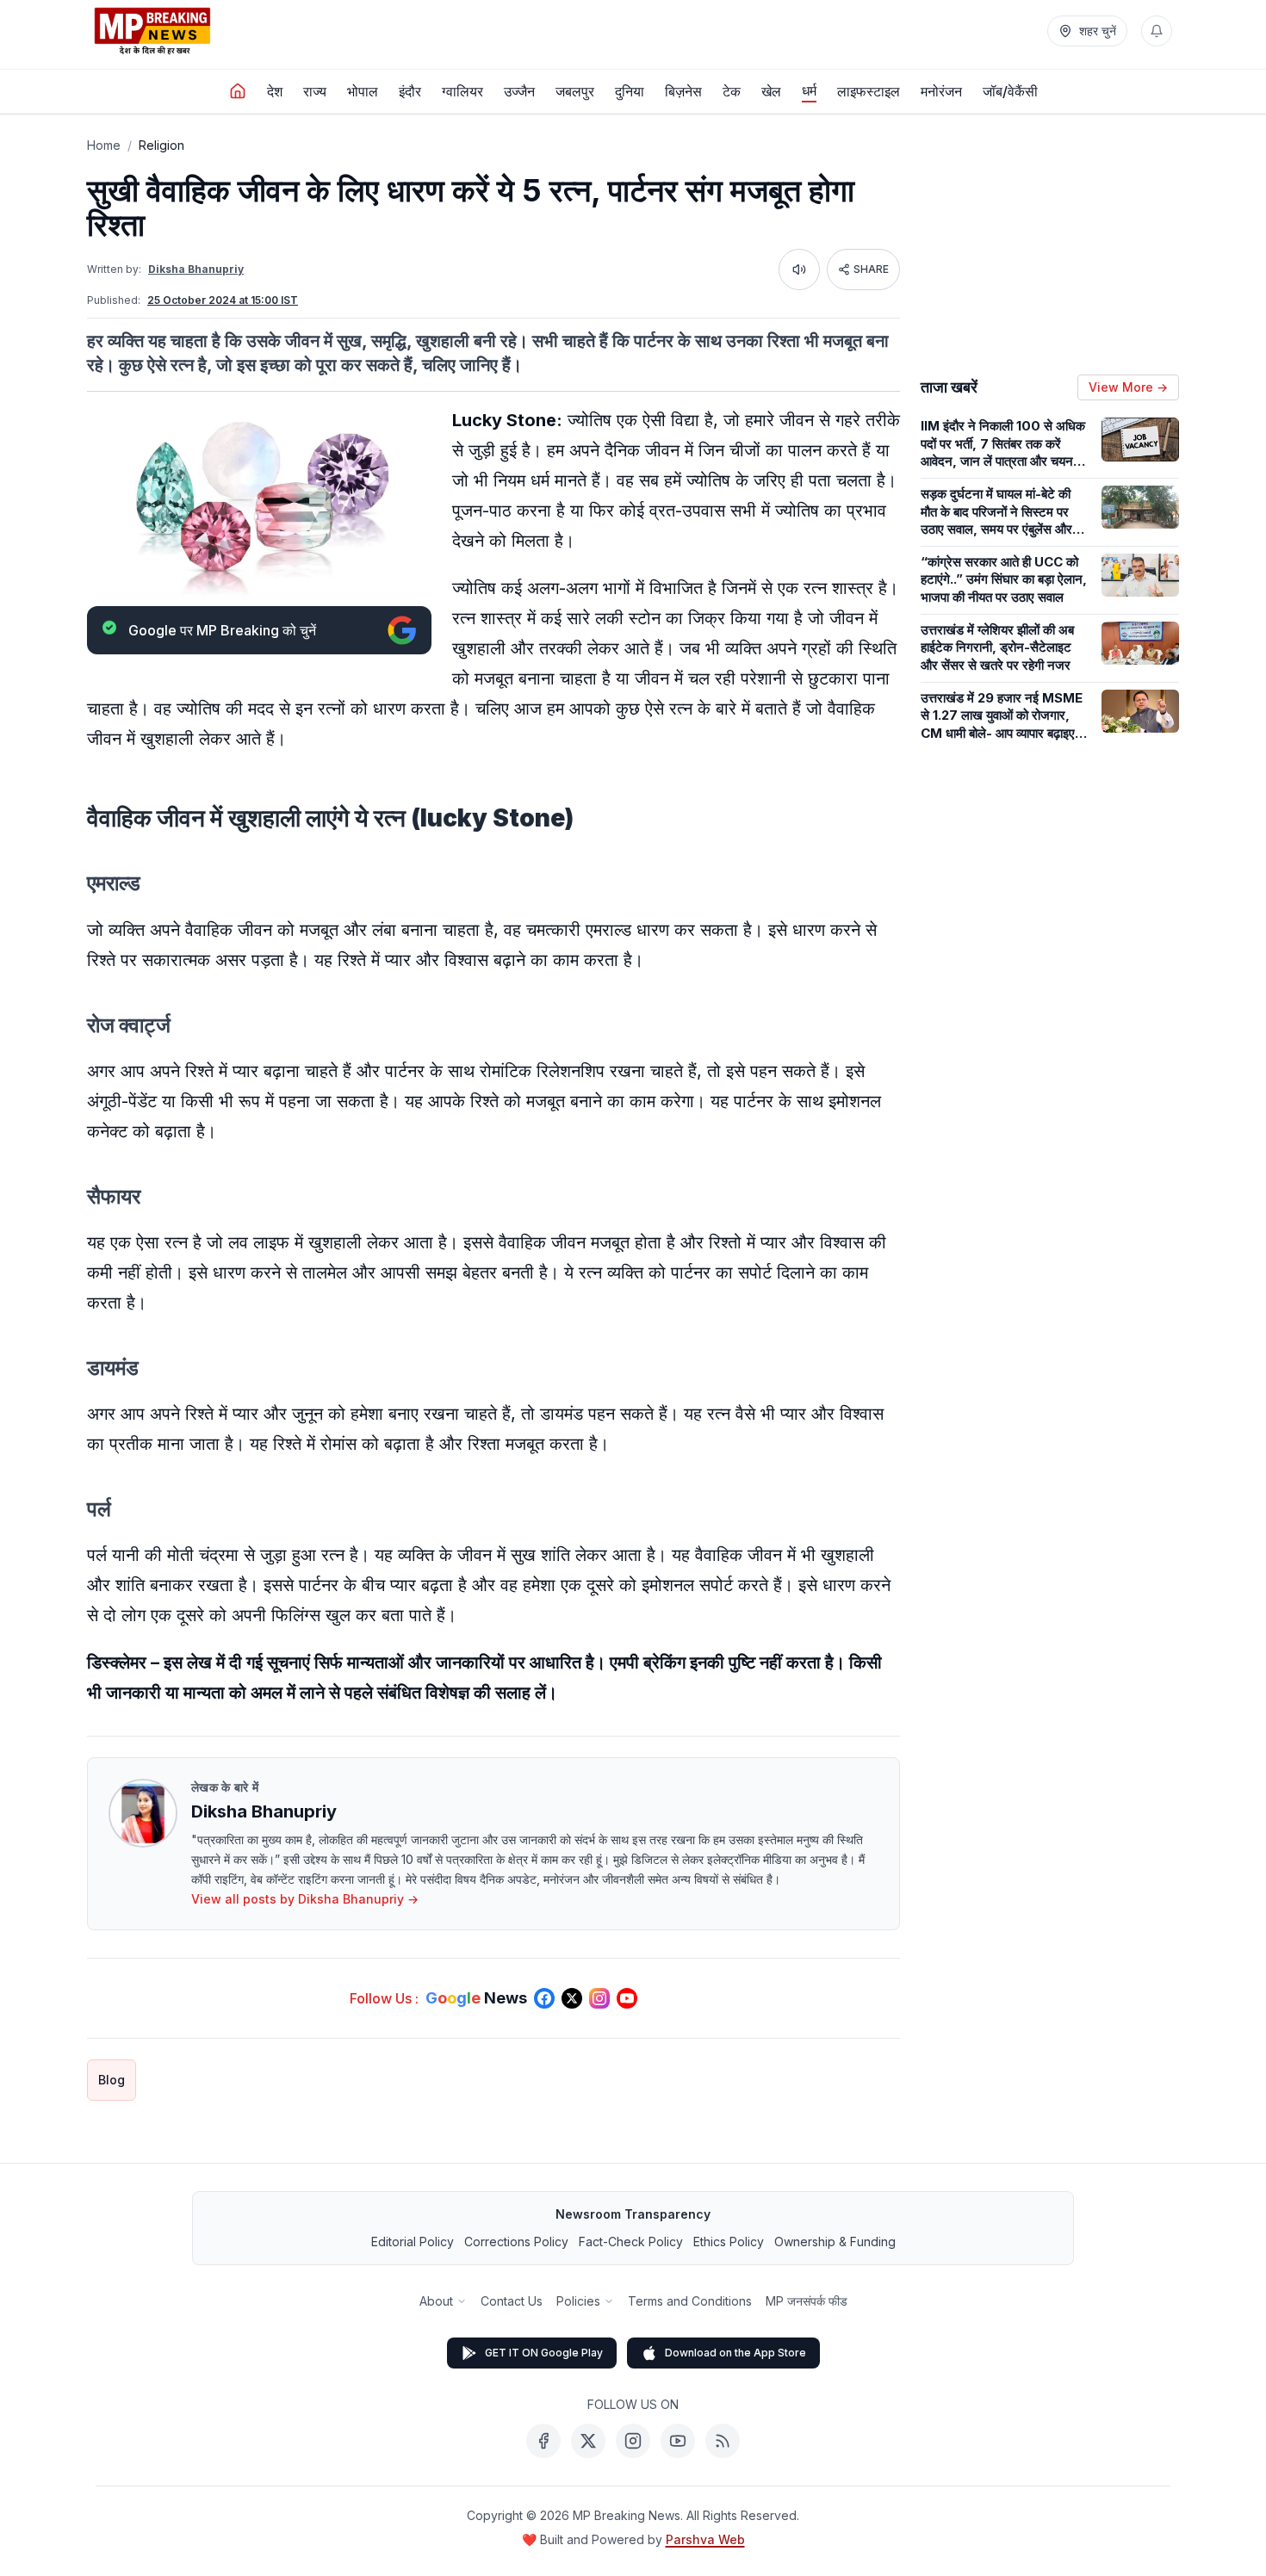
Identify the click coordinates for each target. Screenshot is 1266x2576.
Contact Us (512, 2301)
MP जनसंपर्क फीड (807, 2301)
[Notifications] (1157, 31)
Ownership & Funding (835, 2242)
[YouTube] (678, 2441)
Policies (578, 2301)
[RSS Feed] (723, 2441)
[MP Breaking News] (152, 31)
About (436, 2301)
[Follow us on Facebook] (544, 1998)
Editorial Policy (413, 2242)
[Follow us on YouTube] (627, 1998)
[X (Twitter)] (588, 2441)
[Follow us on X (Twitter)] (572, 1998)
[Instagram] (633, 2441)
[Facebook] (543, 2441)
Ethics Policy (729, 2242)
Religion (161, 145)
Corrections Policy (516, 2242)
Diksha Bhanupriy (196, 269)
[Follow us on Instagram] (599, 1998)
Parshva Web (705, 2539)
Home (104, 145)
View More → (1128, 387)
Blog (112, 2080)
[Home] (238, 91)
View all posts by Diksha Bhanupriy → (305, 1899)
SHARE (871, 269)
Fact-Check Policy (631, 2242)
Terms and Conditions (690, 2301)
